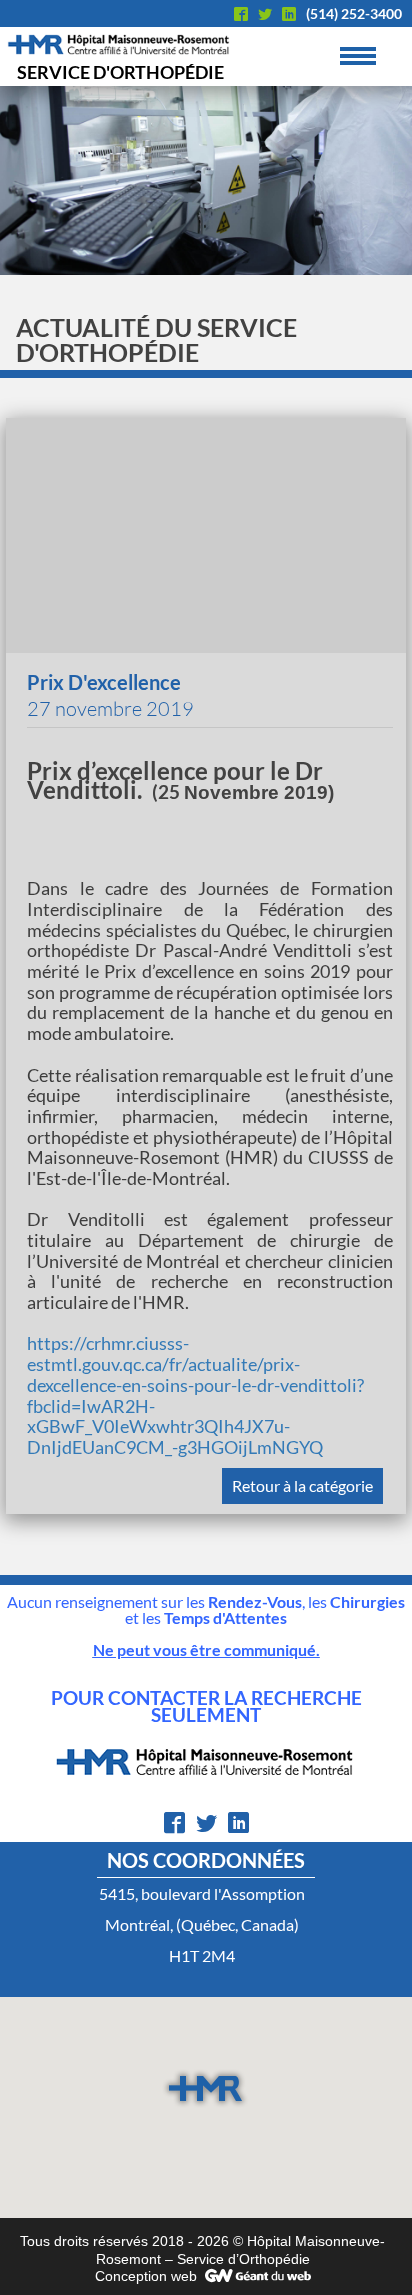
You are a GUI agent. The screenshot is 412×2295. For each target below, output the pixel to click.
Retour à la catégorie (302, 1485)
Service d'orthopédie (120, 72)
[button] (205, 2088)
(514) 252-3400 (354, 13)
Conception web (146, 2276)
